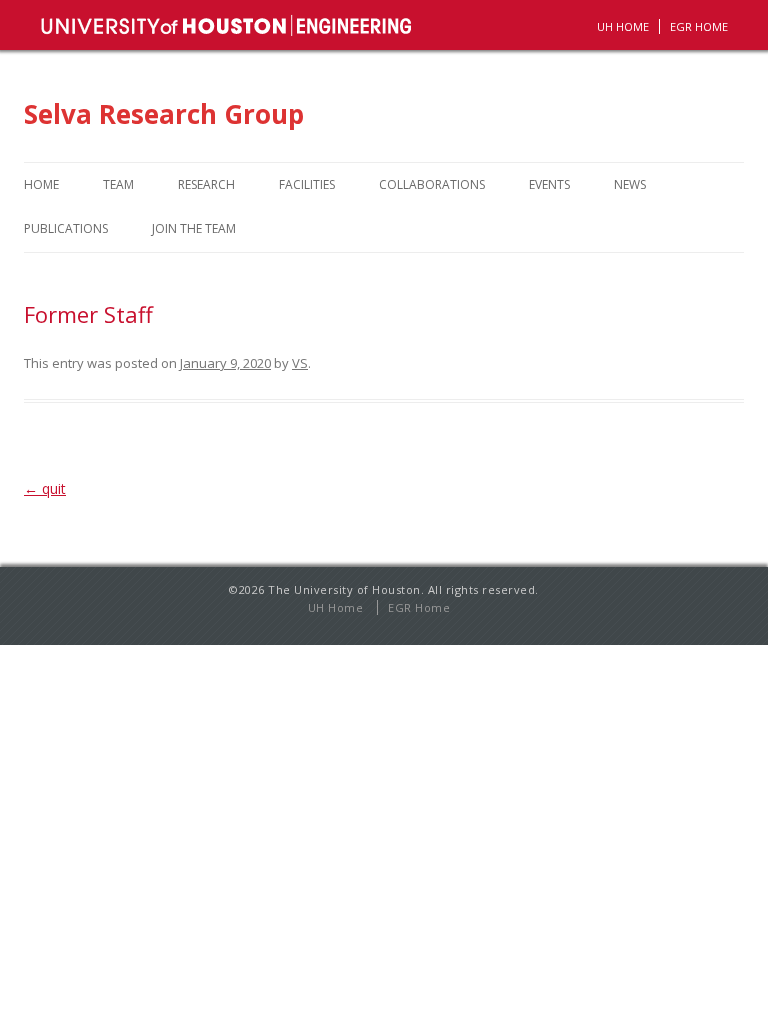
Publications (66, 228)
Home (41, 184)
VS (300, 363)
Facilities (307, 184)
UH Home (623, 26)
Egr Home (699, 26)
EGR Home (419, 607)
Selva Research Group (164, 114)
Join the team (194, 228)
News (630, 184)
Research (206, 184)
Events (549, 184)
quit (45, 488)
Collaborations (432, 184)
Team (118, 184)
